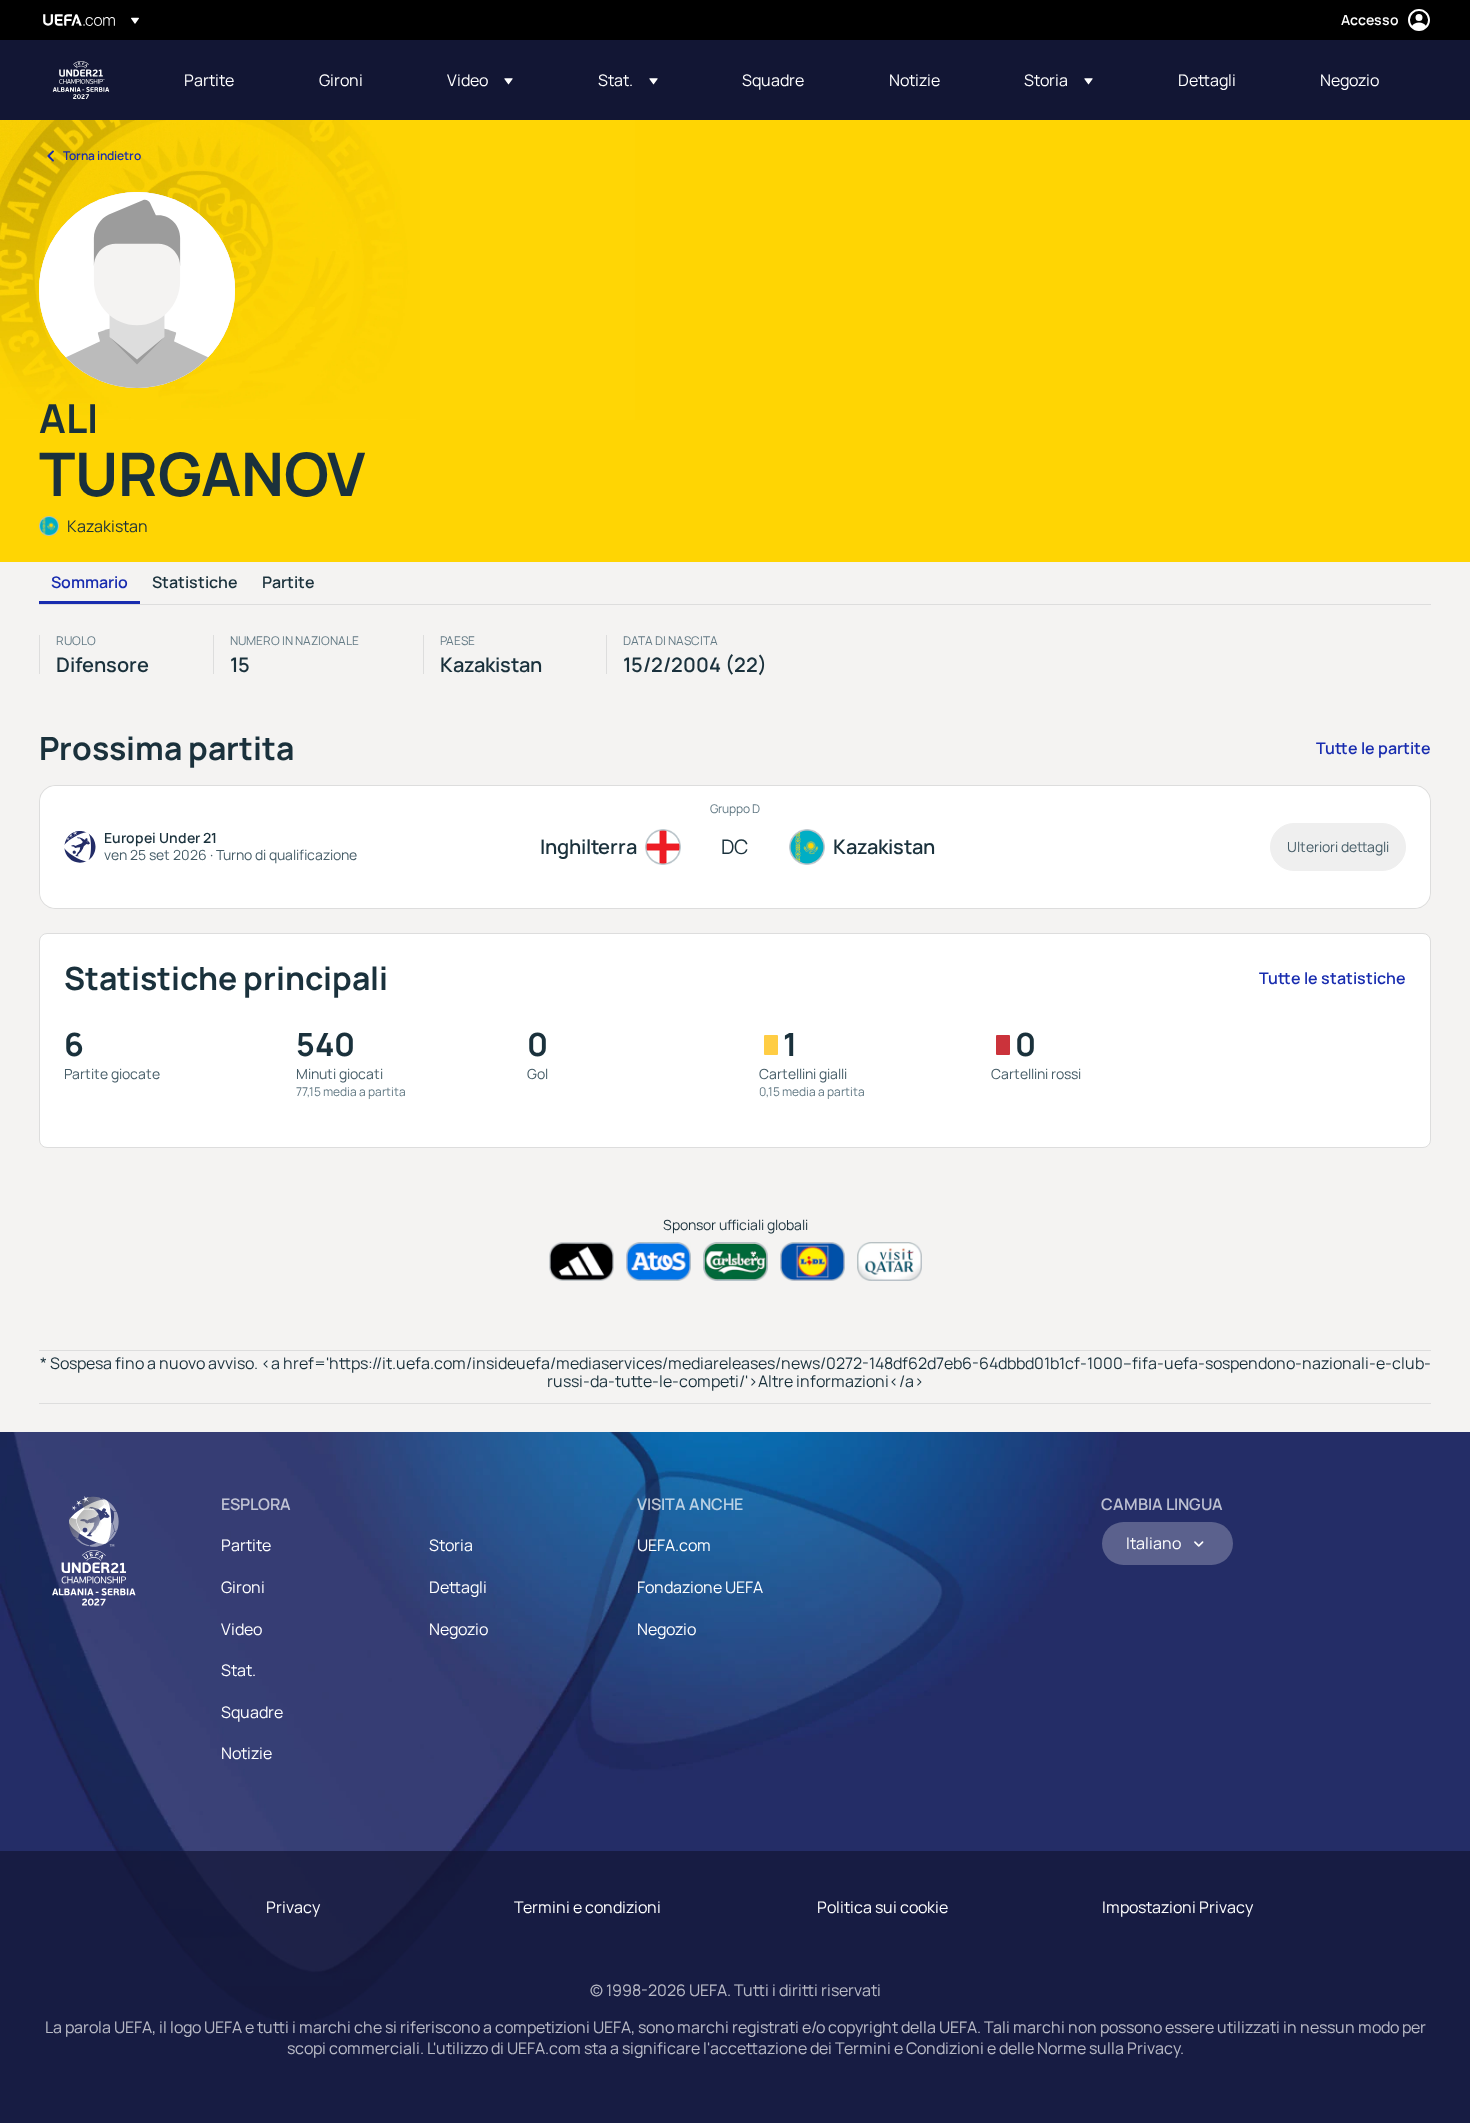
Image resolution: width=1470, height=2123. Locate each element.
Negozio (458, 1629)
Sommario (89, 583)
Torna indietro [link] (102, 155)
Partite (288, 583)
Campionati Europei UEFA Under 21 (81, 80)
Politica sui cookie (882, 1907)
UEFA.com (674, 1545)
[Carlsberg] (735, 1261)
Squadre (252, 1712)
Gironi (243, 1587)
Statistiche (195, 583)
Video (241, 1629)
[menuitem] (226, 80)
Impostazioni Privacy (1177, 1907)
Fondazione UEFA (700, 1587)
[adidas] (581, 1261)
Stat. (238, 1670)
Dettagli (458, 1587)
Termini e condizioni (587, 1907)
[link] (209, 80)
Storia (451, 1545)
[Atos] (658, 1261)
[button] (480, 80)
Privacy (293, 1907)
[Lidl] (812, 1261)
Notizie (246, 1753)
